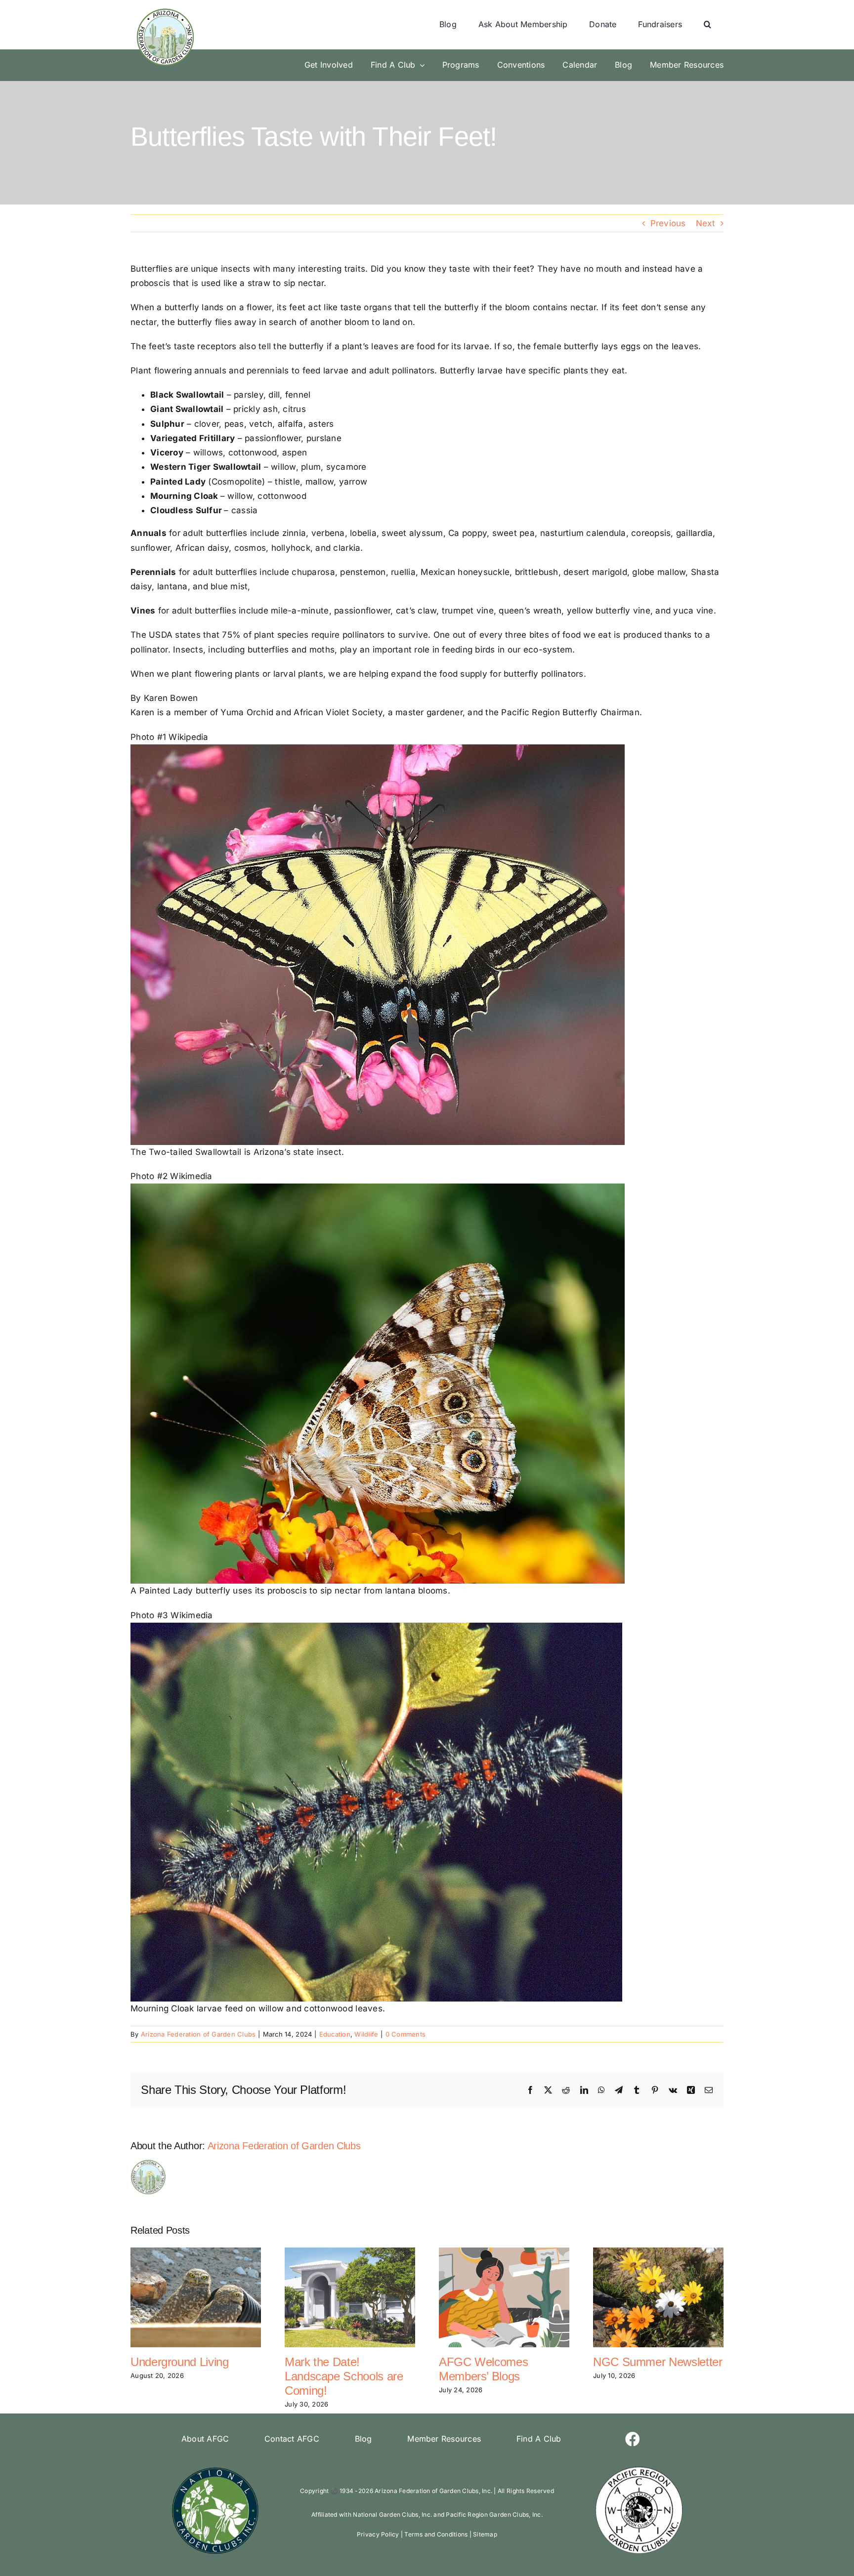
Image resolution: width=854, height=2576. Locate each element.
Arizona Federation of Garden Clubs (198, 2034)
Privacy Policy (378, 2534)
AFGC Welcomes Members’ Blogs (483, 2369)
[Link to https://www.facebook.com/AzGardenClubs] (633, 2439)
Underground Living (180, 2362)
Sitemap (485, 2534)
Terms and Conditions (436, 2534)
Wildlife (366, 2034)
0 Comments (406, 2034)
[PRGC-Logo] (639, 2469)
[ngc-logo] (215, 2469)
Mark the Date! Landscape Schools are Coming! (344, 2376)
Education (335, 2034)
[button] (707, 25)
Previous (668, 223)
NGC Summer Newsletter (658, 2362)
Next (705, 223)
